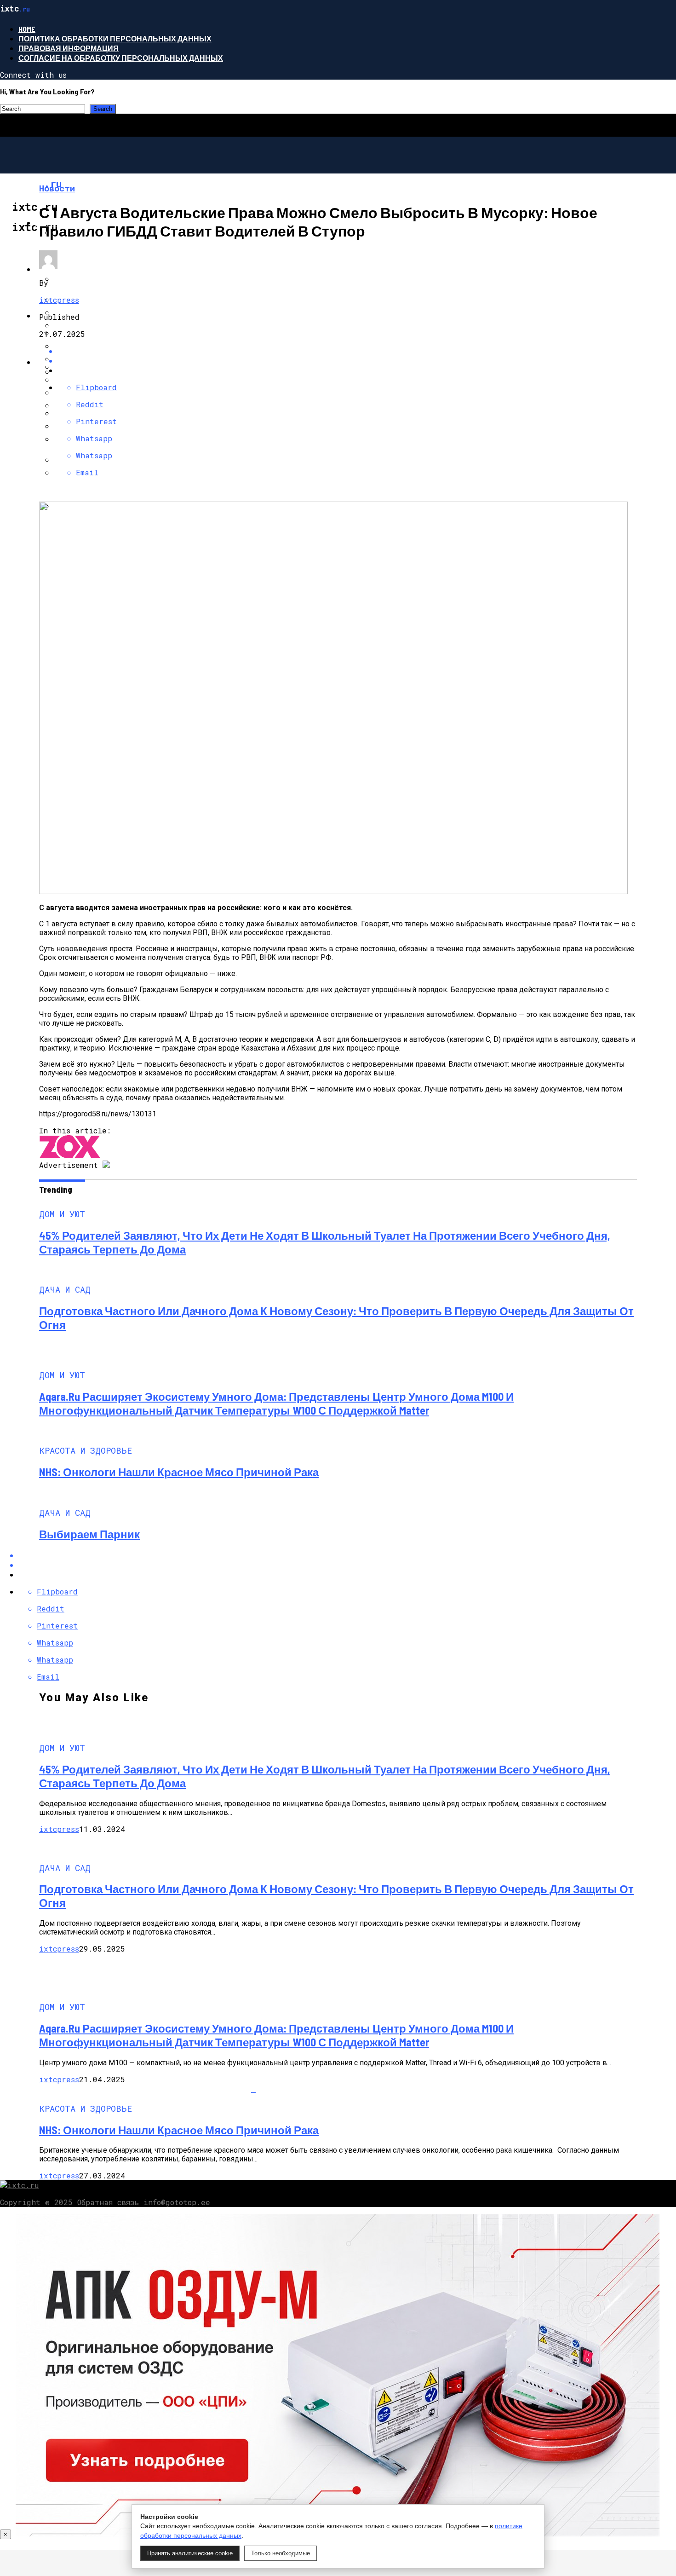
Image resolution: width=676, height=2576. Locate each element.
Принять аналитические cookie (190, 2553)
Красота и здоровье (78, 362)
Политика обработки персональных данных (115, 38)
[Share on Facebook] (347, 1555)
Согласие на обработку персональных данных (121, 58)
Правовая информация (69, 48)
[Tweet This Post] (347, 361)
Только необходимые (281, 2553)
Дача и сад (58, 269)
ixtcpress (59, 300)
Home (27, 29)
